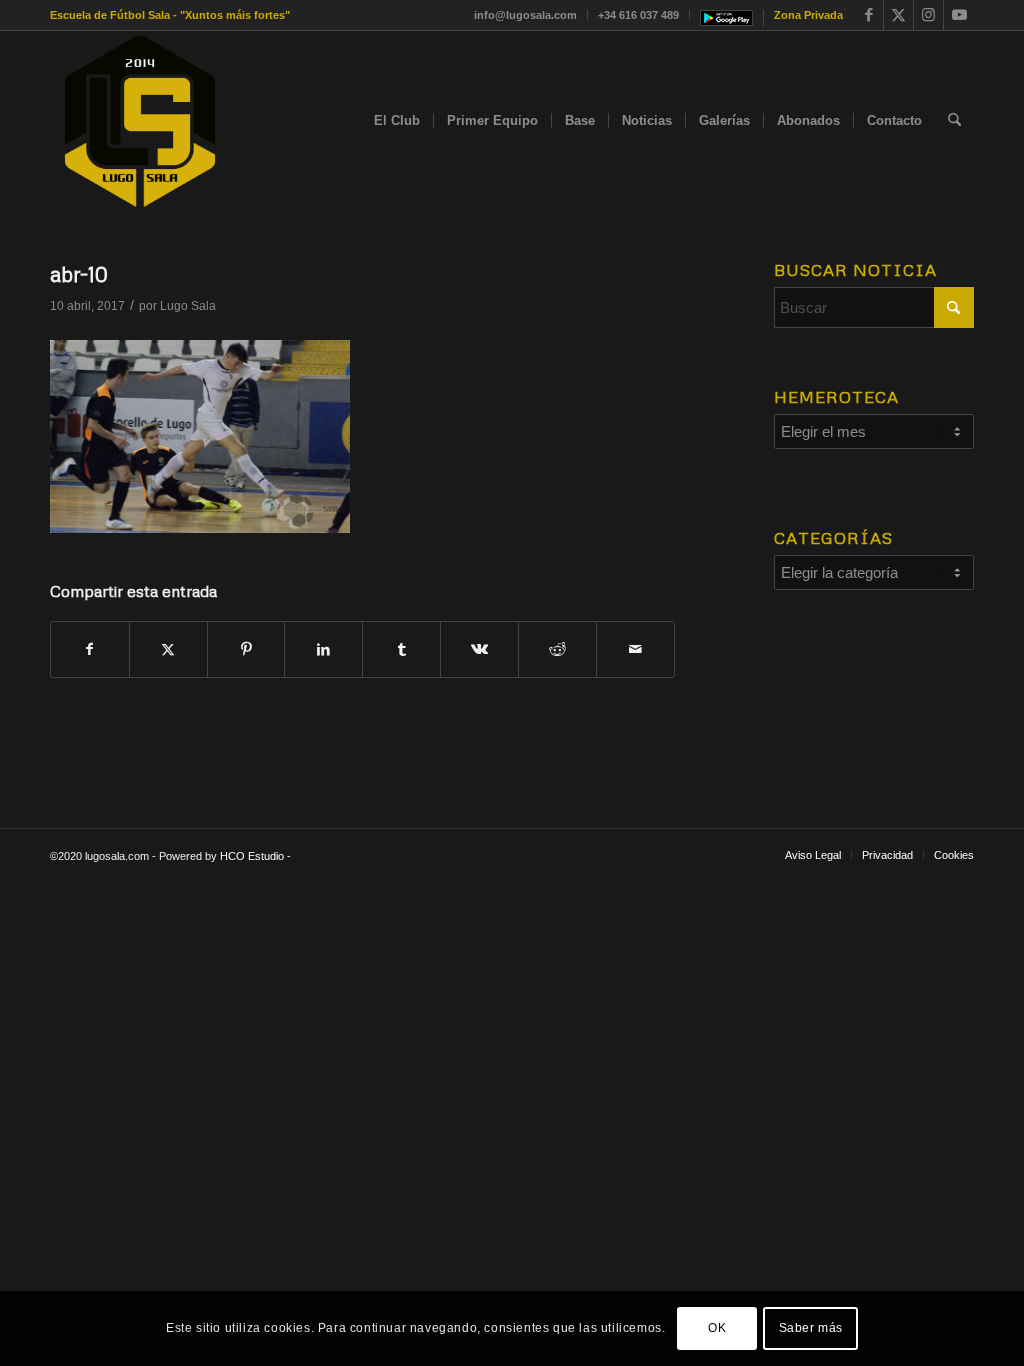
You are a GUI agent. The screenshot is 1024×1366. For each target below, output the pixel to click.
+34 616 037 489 (638, 15)
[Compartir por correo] (635, 649)
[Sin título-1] (140, 121)
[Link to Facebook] (868, 15)
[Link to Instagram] (928, 15)
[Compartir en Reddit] (557, 649)
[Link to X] (898, 15)
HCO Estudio (252, 856)
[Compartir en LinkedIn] (323, 649)
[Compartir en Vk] (479, 649)
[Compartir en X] (168, 649)
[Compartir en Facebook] (90, 649)
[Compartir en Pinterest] (246, 649)
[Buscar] (954, 121)
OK (717, 1328)
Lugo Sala (188, 306)
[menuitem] (526, 15)
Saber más (811, 1328)
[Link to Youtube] (959, 15)
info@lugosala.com (525, 15)
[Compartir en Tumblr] (401, 649)
